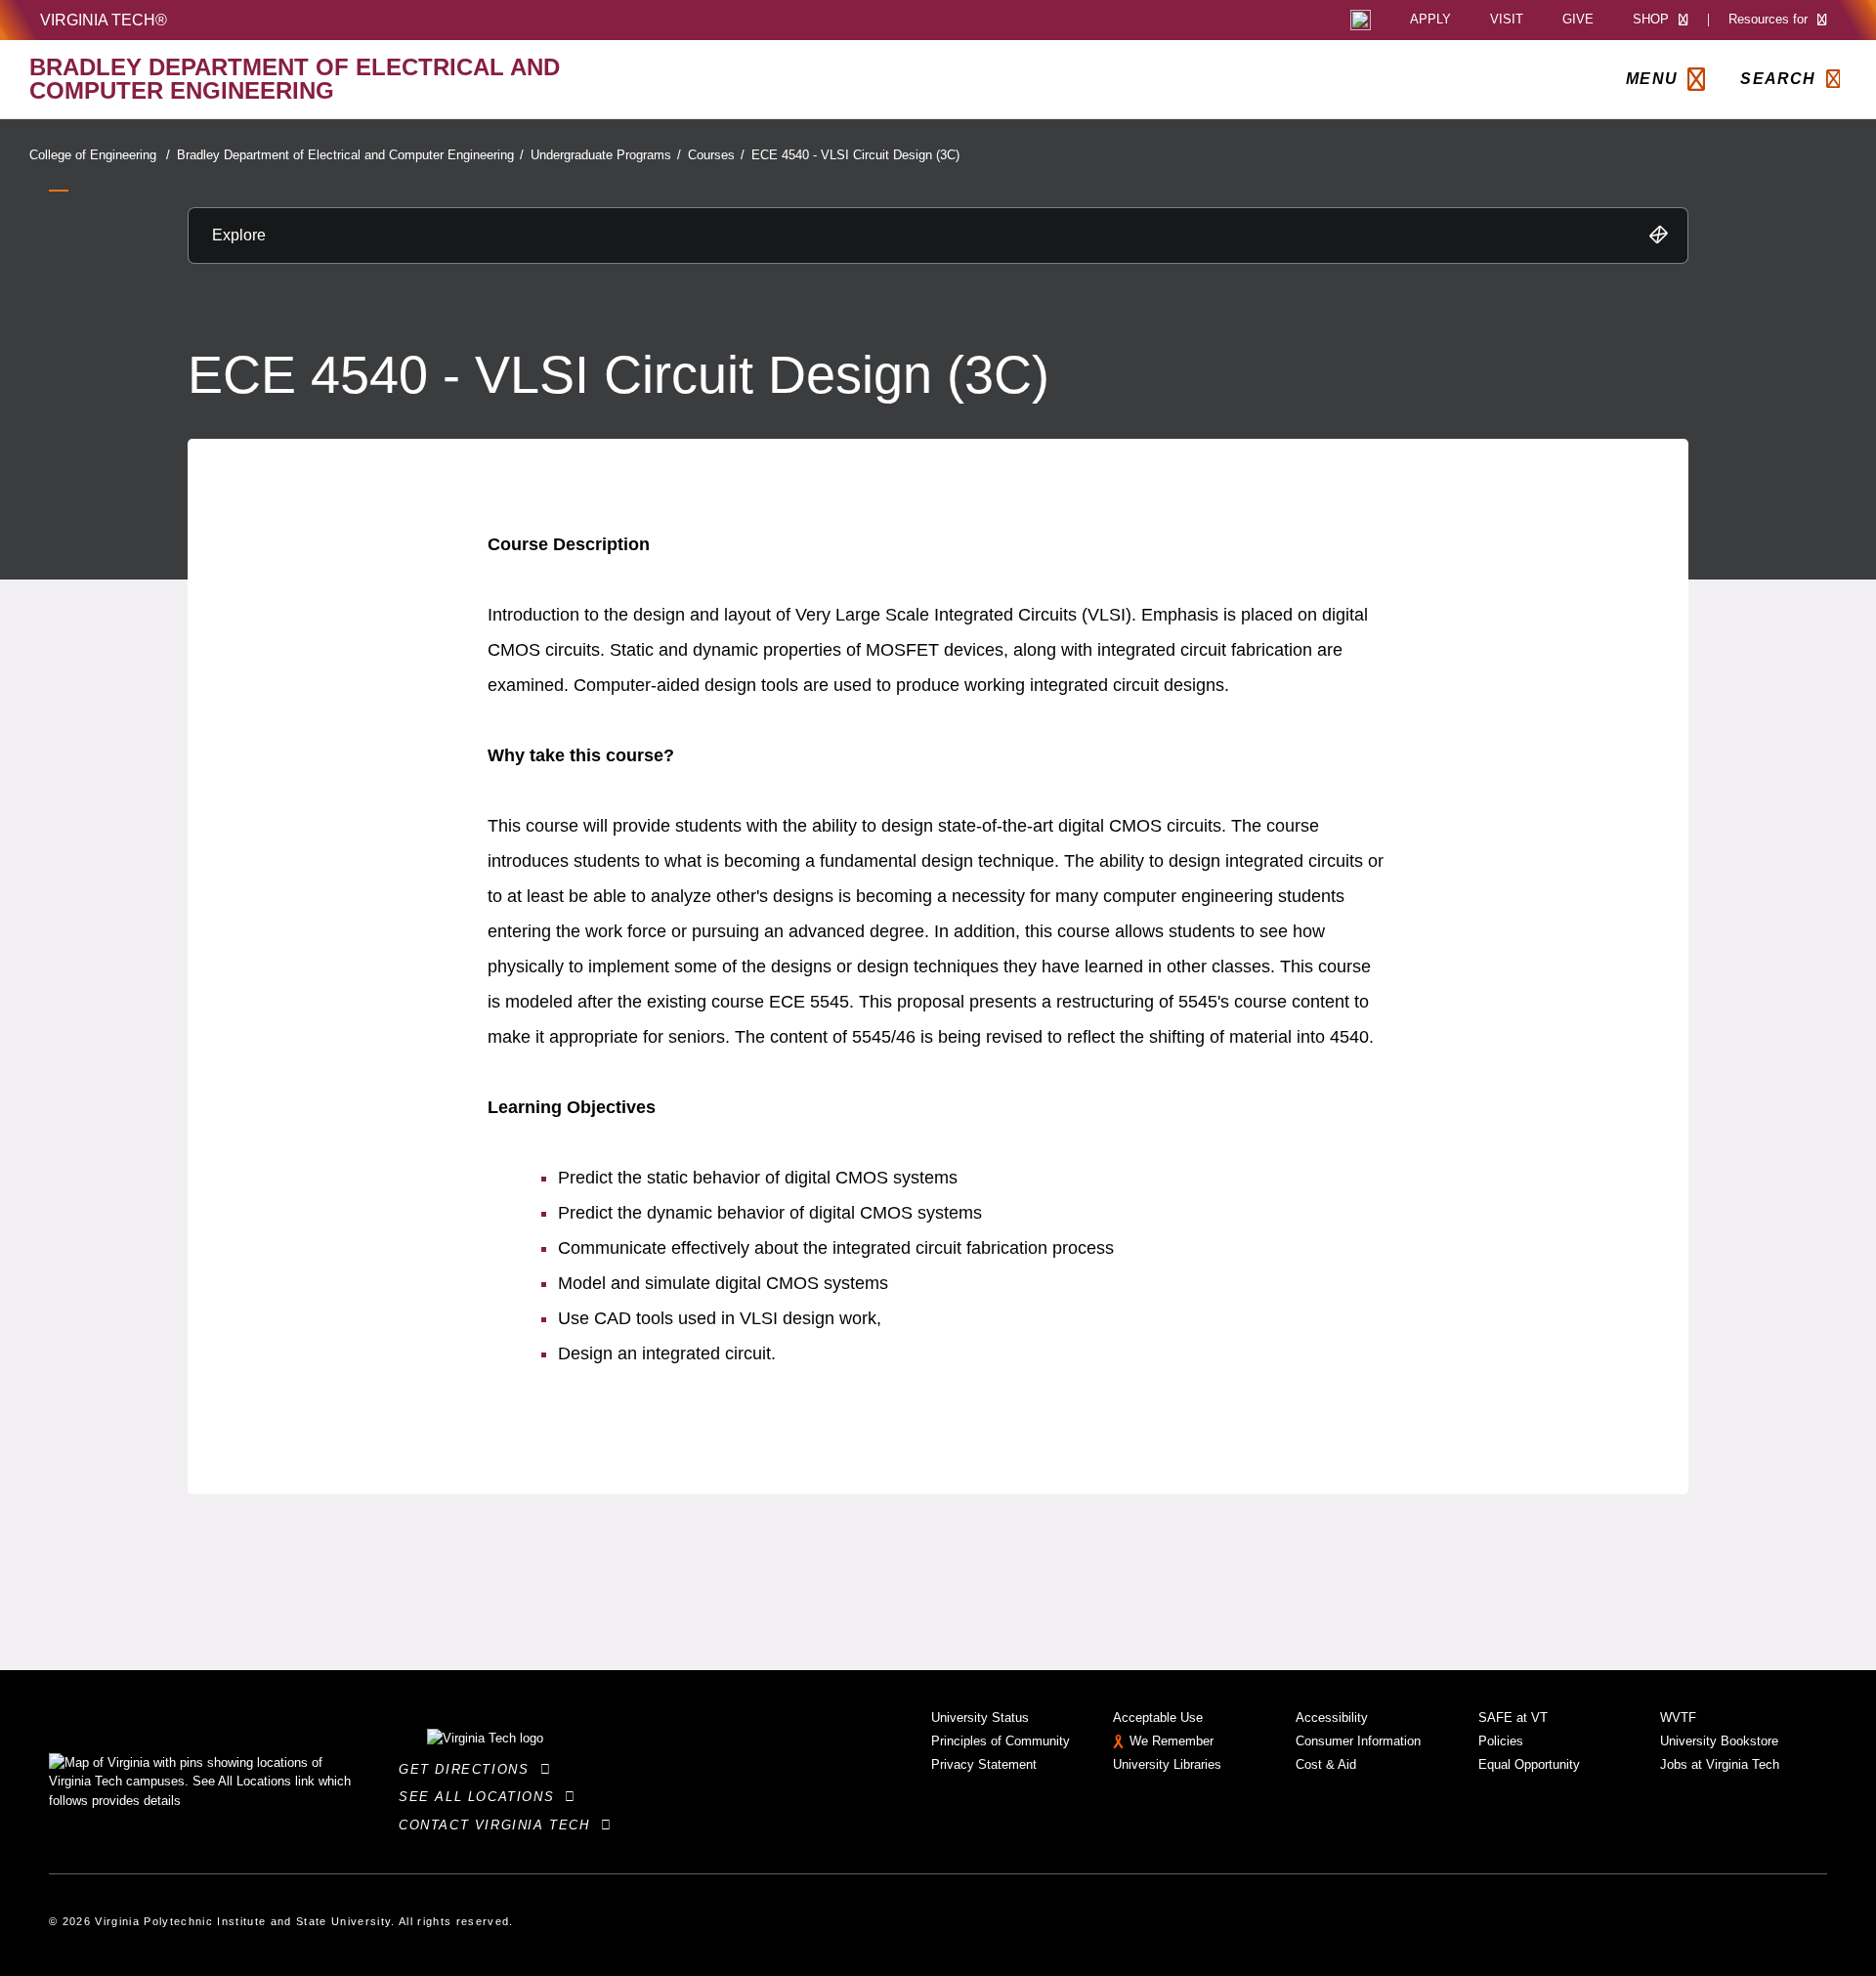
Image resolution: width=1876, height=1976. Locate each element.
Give (1578, 20)
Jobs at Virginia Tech (1720, 1764)
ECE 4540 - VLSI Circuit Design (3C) (855, 155)
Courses (716, 155)
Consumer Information (1358, 1741)
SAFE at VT (1513, 1718)
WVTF (1678, 1718)
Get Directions (469, 1769)
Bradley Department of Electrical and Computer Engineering (350, 155)
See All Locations (482, 1797)
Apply (1430, 20)
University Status (980, 1718)
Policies (1501, 1741)
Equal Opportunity (1529, 1764)
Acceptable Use (1158, 1718)
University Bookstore (1719, 1741)
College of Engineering (100, 155)
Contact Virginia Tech (500, 1825)
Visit (1507, 20)
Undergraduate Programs (606, 155)
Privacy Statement (984, 1764)
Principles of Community (1001, 1741)
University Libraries (1167, 1764)
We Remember (1172, 1741)
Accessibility (1332, 1718)
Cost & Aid (1326, 1764)
